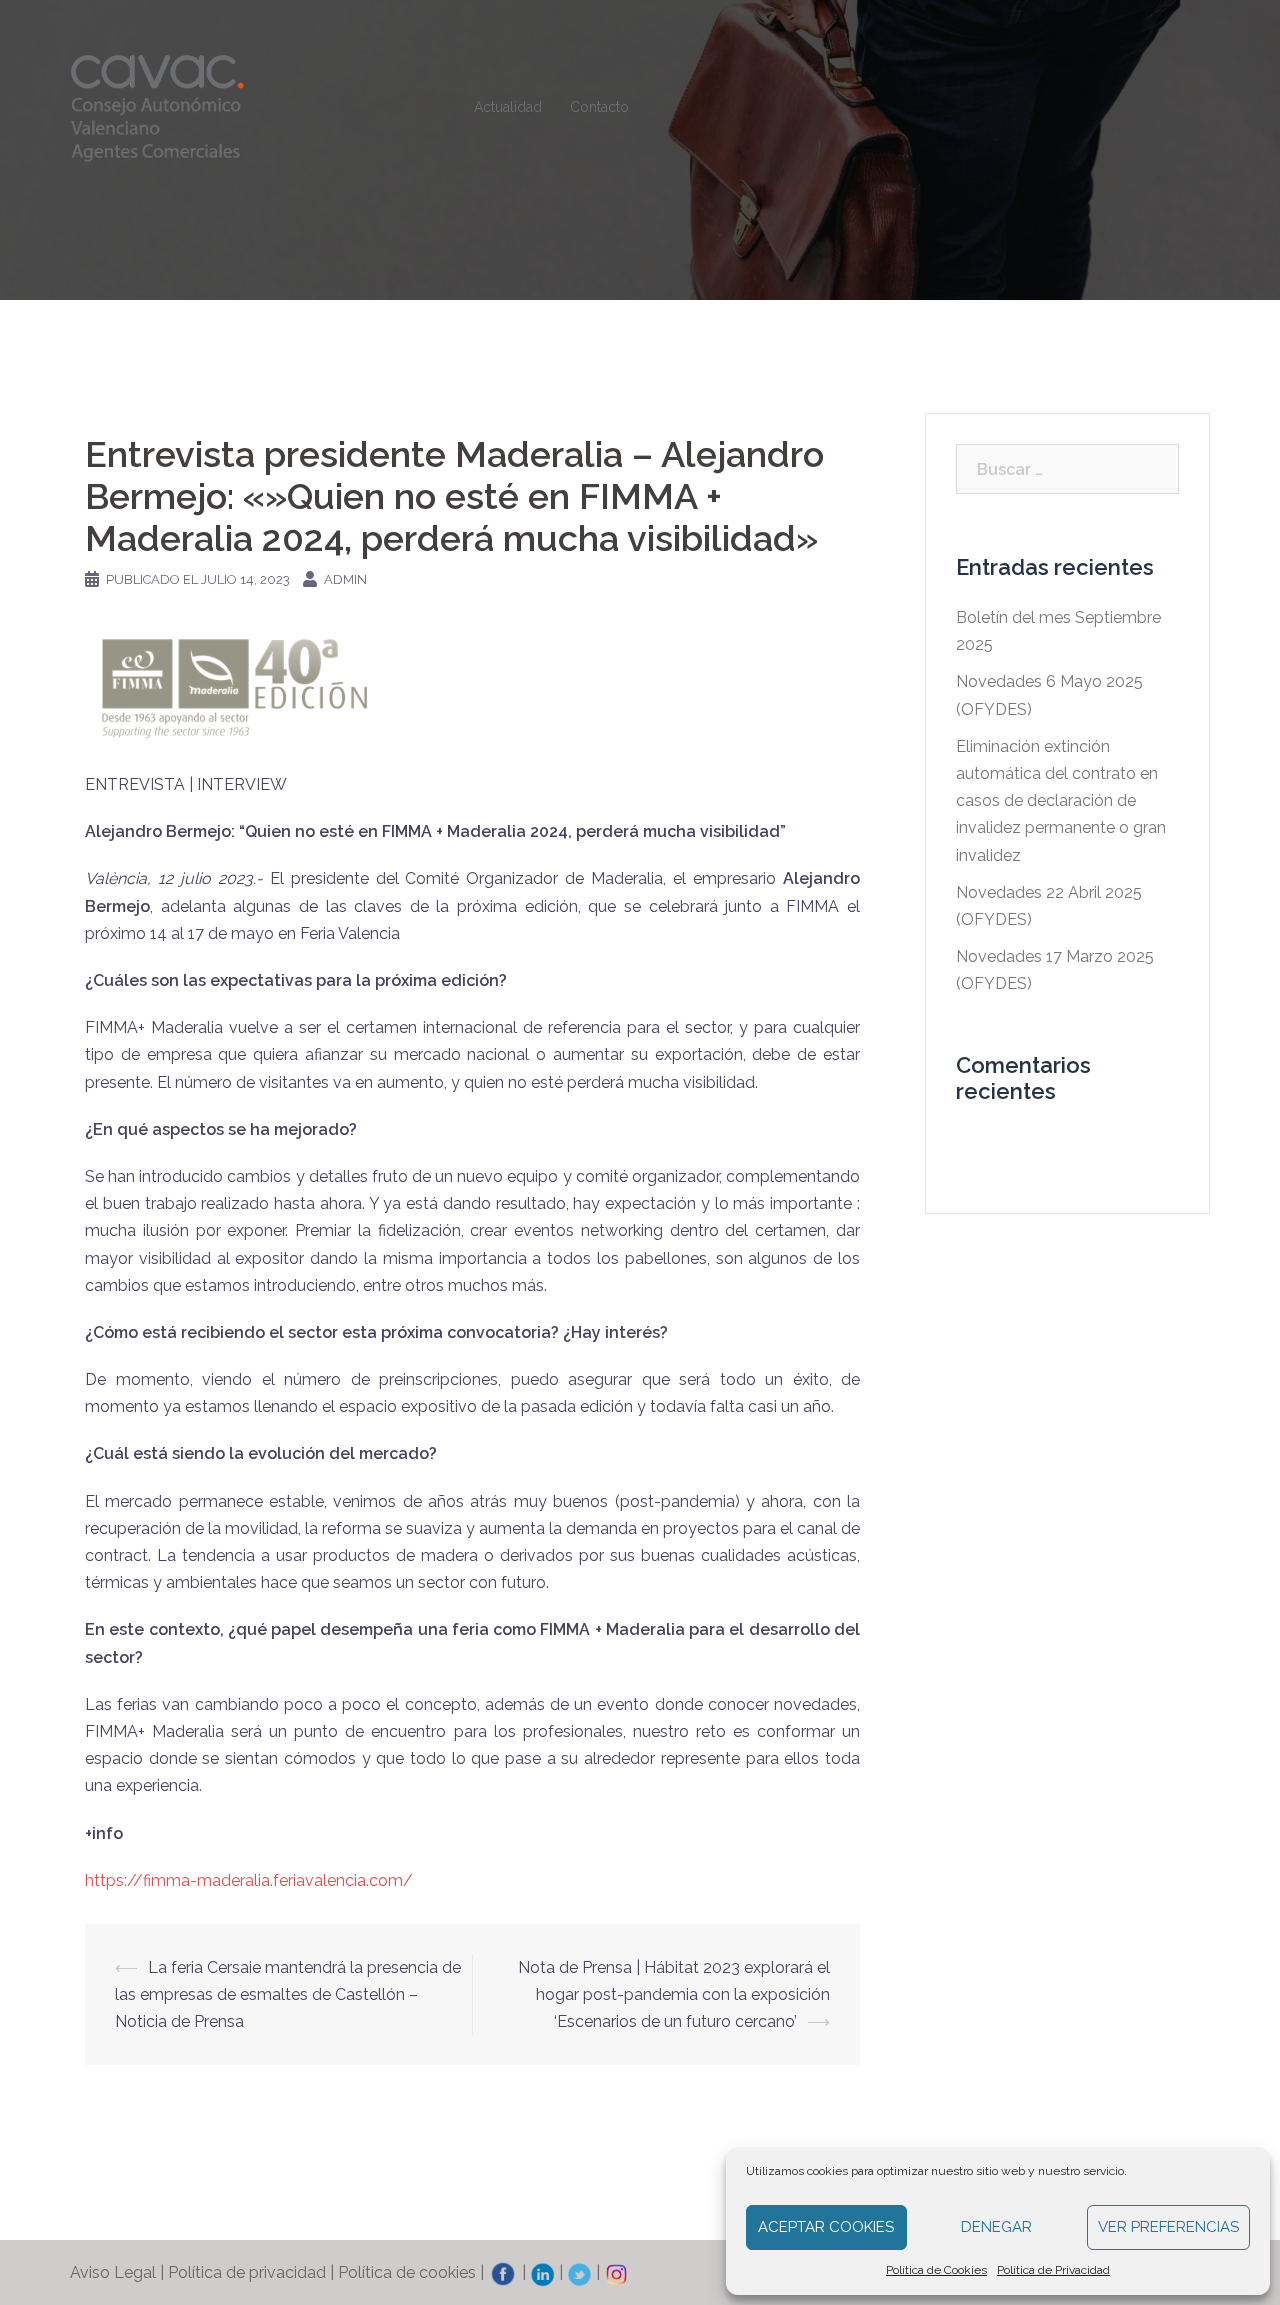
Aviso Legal (113, 2272)
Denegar (996, 2227)
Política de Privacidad (1053, 2270)
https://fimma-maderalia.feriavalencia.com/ (249, 1880)
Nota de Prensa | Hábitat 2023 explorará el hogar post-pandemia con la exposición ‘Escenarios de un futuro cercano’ (674, 1994)
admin (345, 579)
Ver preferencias (1168, 2227)
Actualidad (508, 107)
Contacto (599, 107)
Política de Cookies (936, 2270)
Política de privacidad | (253, 2272)
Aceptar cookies (826, 2227)
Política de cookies (407, 2272)
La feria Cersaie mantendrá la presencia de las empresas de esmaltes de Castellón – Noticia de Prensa (288, 1994)
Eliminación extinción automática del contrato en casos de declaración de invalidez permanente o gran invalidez (1061, 801)
